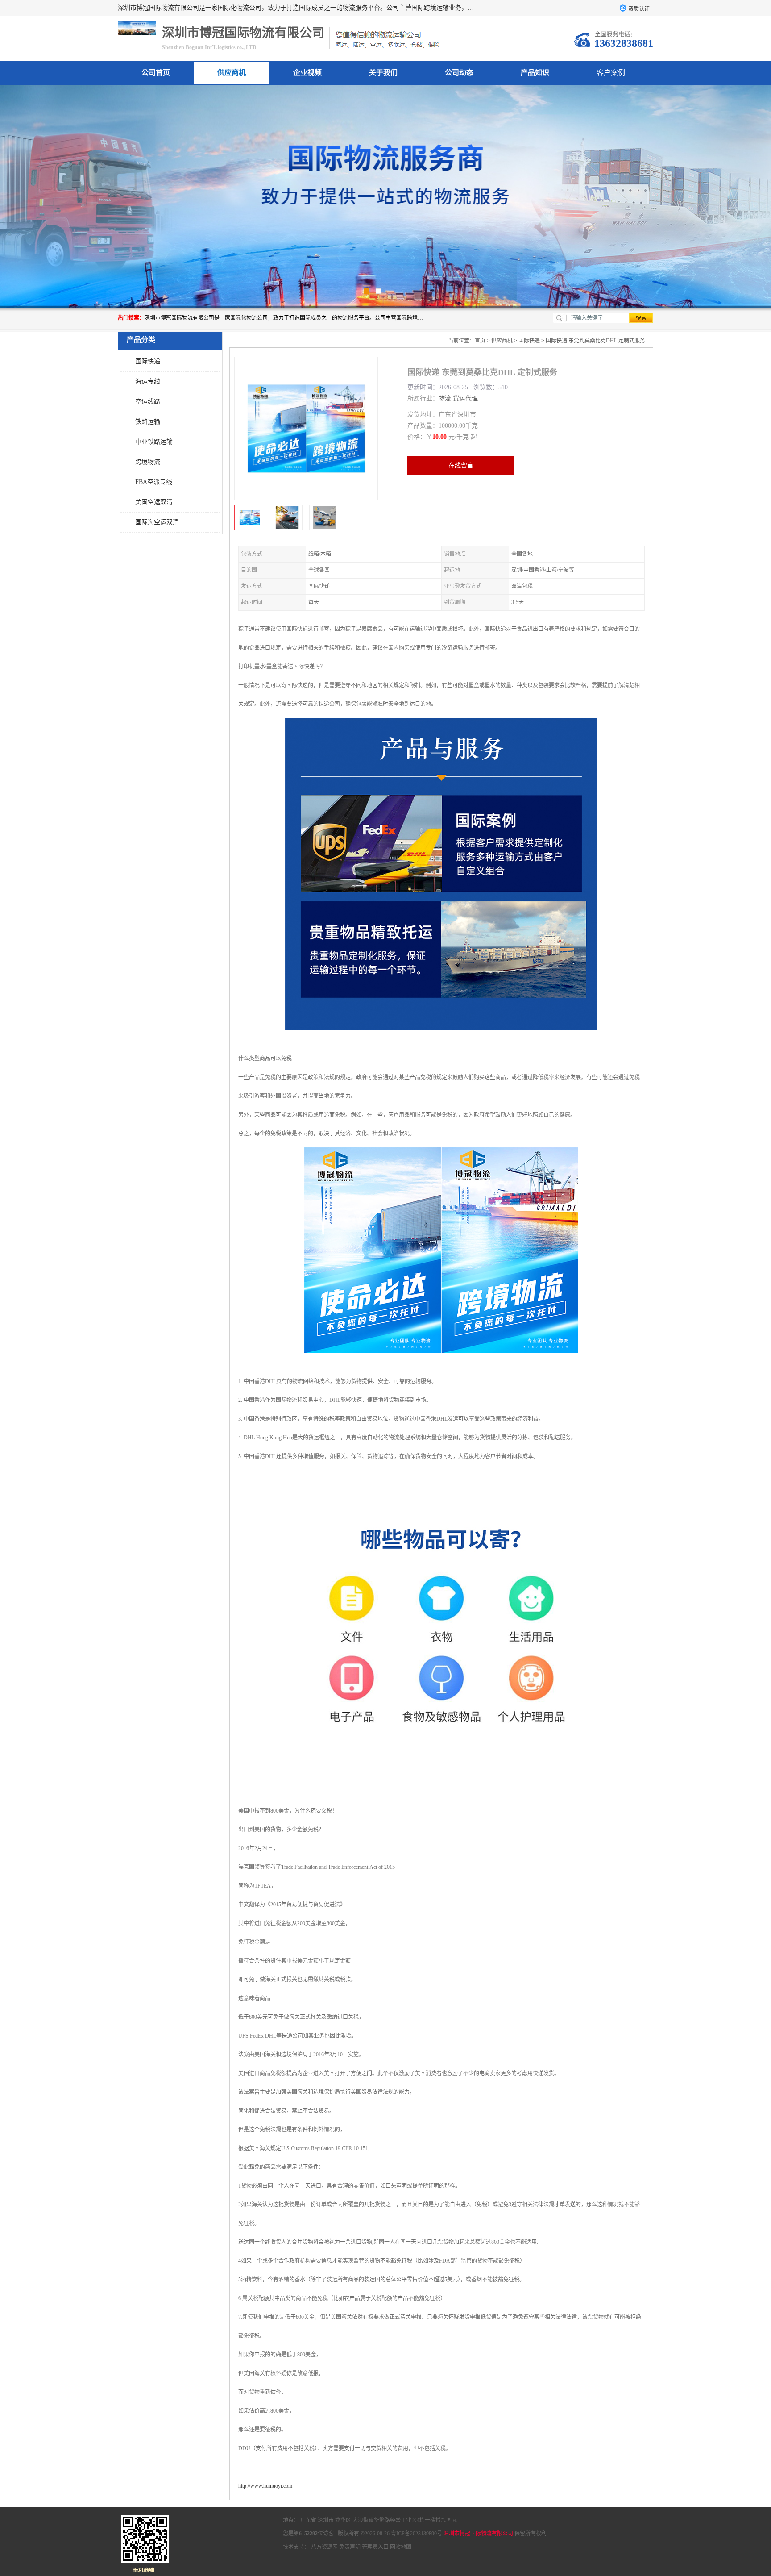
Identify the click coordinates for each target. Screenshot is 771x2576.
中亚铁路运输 (154, 442)
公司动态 (459, 73)
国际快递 (148, 361)
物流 (445, 398)
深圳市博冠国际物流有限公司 (478, 2534)
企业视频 (307, 73)
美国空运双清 (154, 502)
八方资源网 (324, 2547)
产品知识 (535, 73)
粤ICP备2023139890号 (417, 2534)
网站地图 (401, 2547)
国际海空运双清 (157, 522)
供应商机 (232, 73)
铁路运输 (148, 422)
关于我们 (383, 73)
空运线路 (148, 402)
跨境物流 (148, 462)
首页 (480, 341)
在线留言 (461, 465)
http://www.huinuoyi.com (265, 2486)
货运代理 (465, 398)
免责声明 (350, 2547)
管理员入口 (375, 2547)
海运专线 (148, 381)
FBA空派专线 (154, 482)
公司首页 (156, 73)
